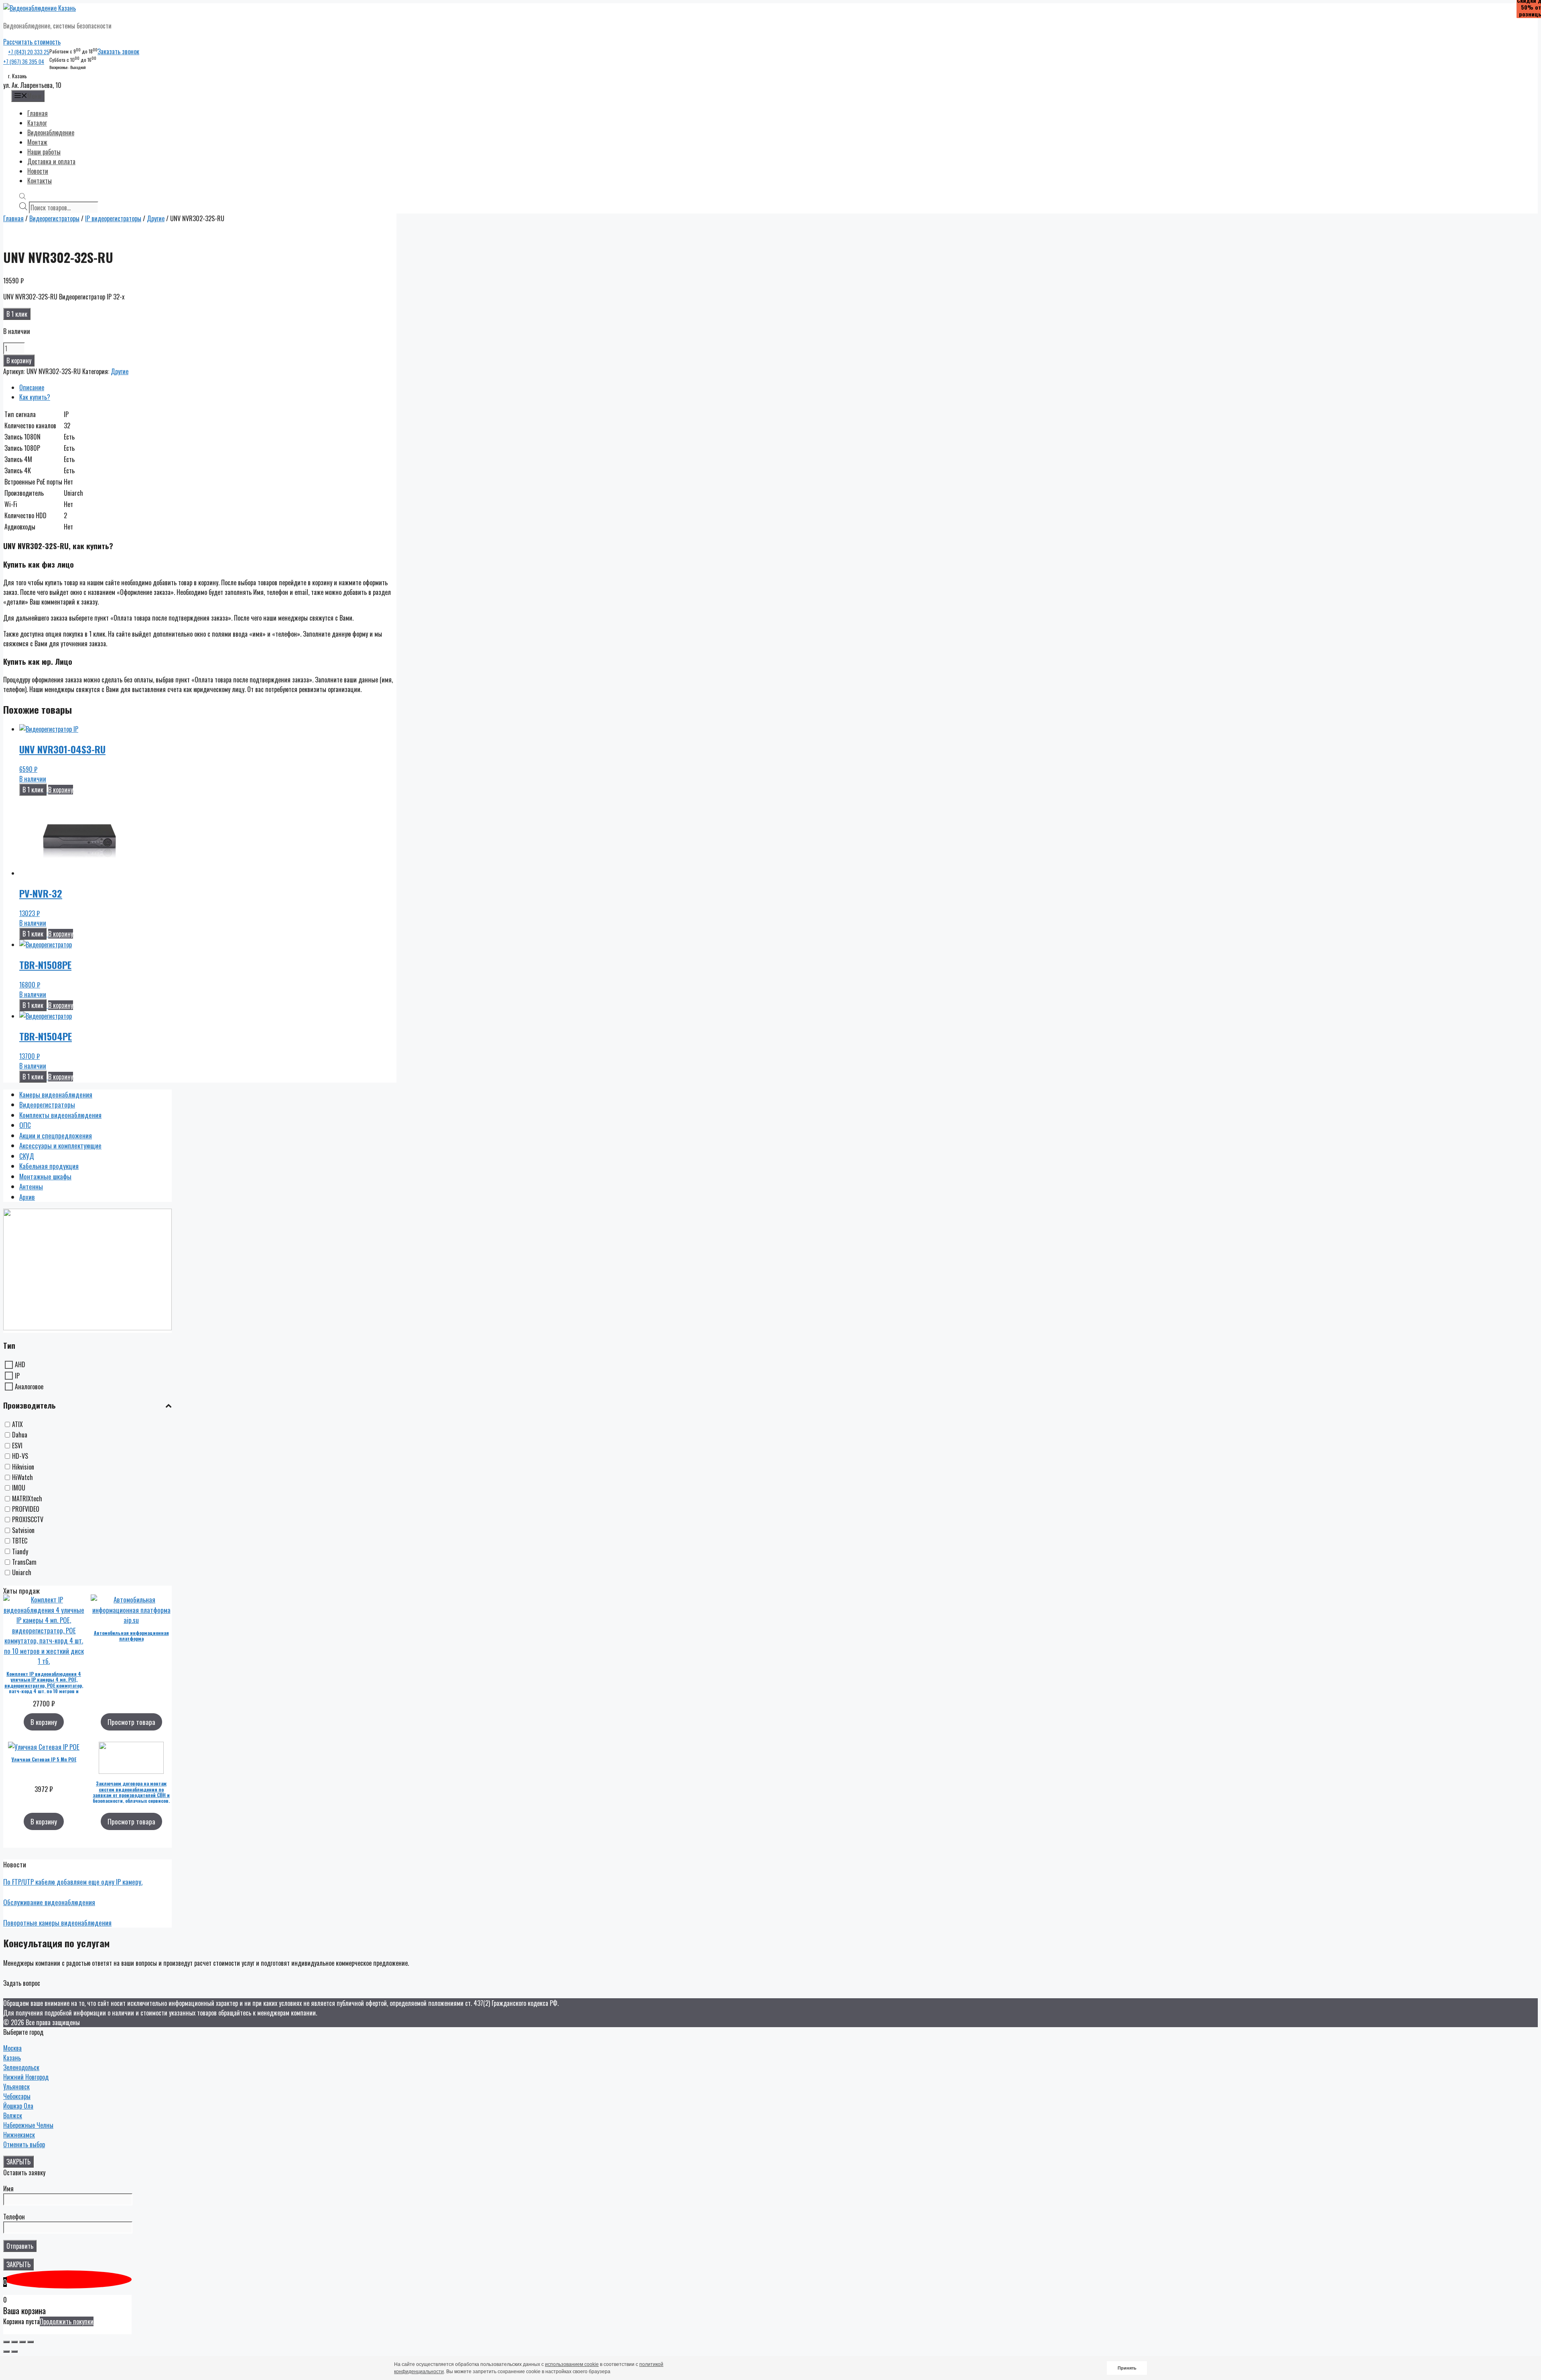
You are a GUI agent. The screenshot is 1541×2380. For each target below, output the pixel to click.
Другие (156, 218)
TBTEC (20, 1541)
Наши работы (44, 152)
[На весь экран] (22, 2342)
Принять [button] (1127, 2368)
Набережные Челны (28, 2125)
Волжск (13, 2115)
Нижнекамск (19, 2135)
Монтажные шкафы (45, 1176)
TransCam (24, 1562)
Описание (32, 387)
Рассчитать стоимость (32, 42)
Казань (12, 2058)
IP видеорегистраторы (113, 218)
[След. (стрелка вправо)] (14, 2351)
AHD (20, 1365)
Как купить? (35, 397)
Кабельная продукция (49, 1166)
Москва (12, 2048)
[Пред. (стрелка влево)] (6, 2351)
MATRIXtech (27, 1498)
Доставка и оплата (51, 161)
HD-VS (20, 1456)
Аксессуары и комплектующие (60, 1145)
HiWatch (22, 1477)
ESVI (17, 1446)
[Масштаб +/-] (30, 2342)
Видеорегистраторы (54, 218)
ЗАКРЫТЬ (18, 2162)
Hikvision (23, 1467)
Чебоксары (17, 2096)
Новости (38, 171)
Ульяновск (16, 2087)
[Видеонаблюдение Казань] (40, 8)
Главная (38, 113)
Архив (27, 1197)
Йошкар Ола (18, 2106)
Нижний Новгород (26, 2077)
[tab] (208, 387)
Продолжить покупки (67, 2321)
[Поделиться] (14, 2342)
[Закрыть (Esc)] (6, 2342)
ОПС (25, 1125)
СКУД (27, 1156)
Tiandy (20, 1551)
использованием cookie (572, 2364)
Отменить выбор (24, 2144)
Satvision (23, 1530)
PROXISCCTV (28, 1520)
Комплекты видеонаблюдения (60, 1115)
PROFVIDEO (26, 1509)
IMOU (19, 1488)
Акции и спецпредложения (56, 1135)
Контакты (40, 181)
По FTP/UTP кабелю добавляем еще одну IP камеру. (73, 1882)
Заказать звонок (118, 51)
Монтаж (37, 142)
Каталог (37, 123)
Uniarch (22, 1573)
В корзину (19, 360)
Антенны (31, 1186)
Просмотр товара (131, 1722)
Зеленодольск (21, 2067)
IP (17, 1376)
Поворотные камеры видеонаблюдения (57, 1923)
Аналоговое (29, 1386)
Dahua (20, 1435)
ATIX (17, 1424)
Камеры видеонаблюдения (56, 1094)
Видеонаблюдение (51, 132)
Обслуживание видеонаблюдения (49, 1902)
